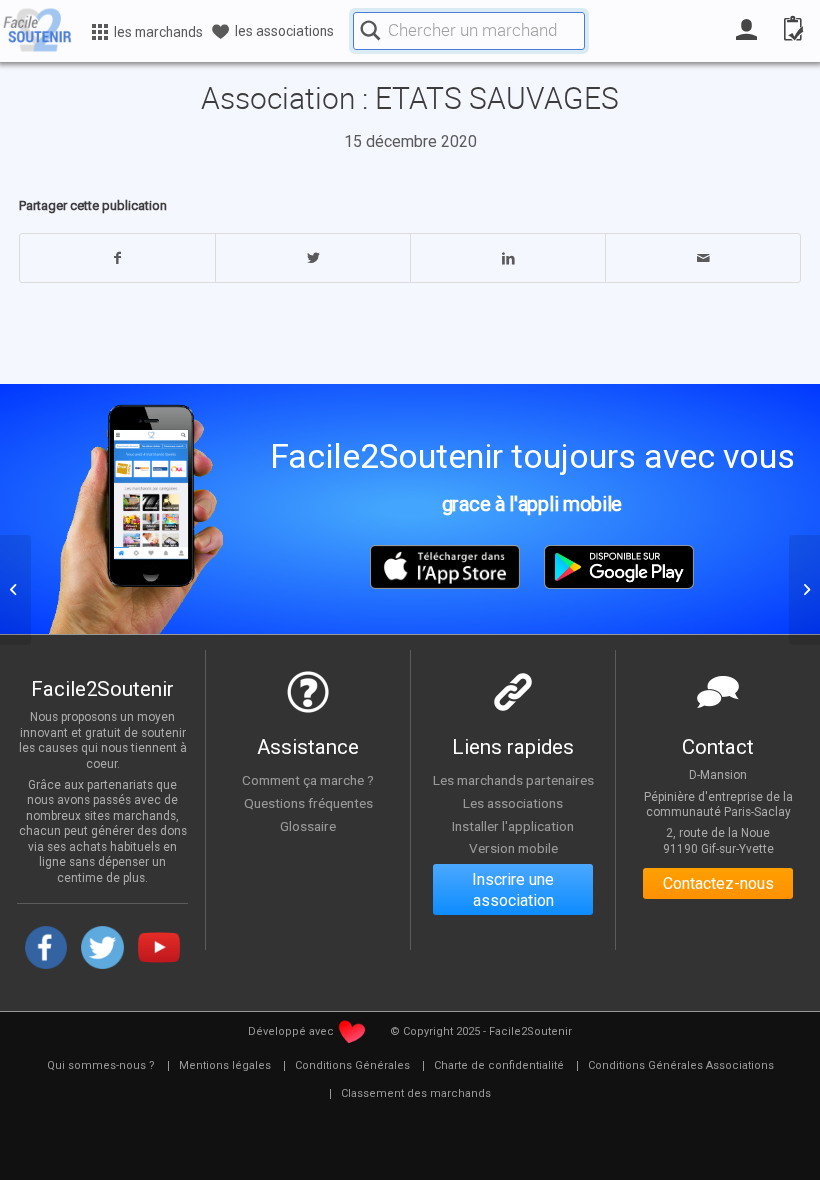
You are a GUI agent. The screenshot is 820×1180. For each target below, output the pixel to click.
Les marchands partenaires (513, 780)
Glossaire (308, 826)
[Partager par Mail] (703, 258)
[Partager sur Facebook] (117, 258)
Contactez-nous (718, 883)
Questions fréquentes (308, 803)
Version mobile (513, 848)
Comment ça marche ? (308, 780)
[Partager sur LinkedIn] (508, 258)
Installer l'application (513, 826)
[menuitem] (101, 1066)
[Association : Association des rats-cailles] (15, 590)
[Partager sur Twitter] (313, 258)
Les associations (513, 803)
